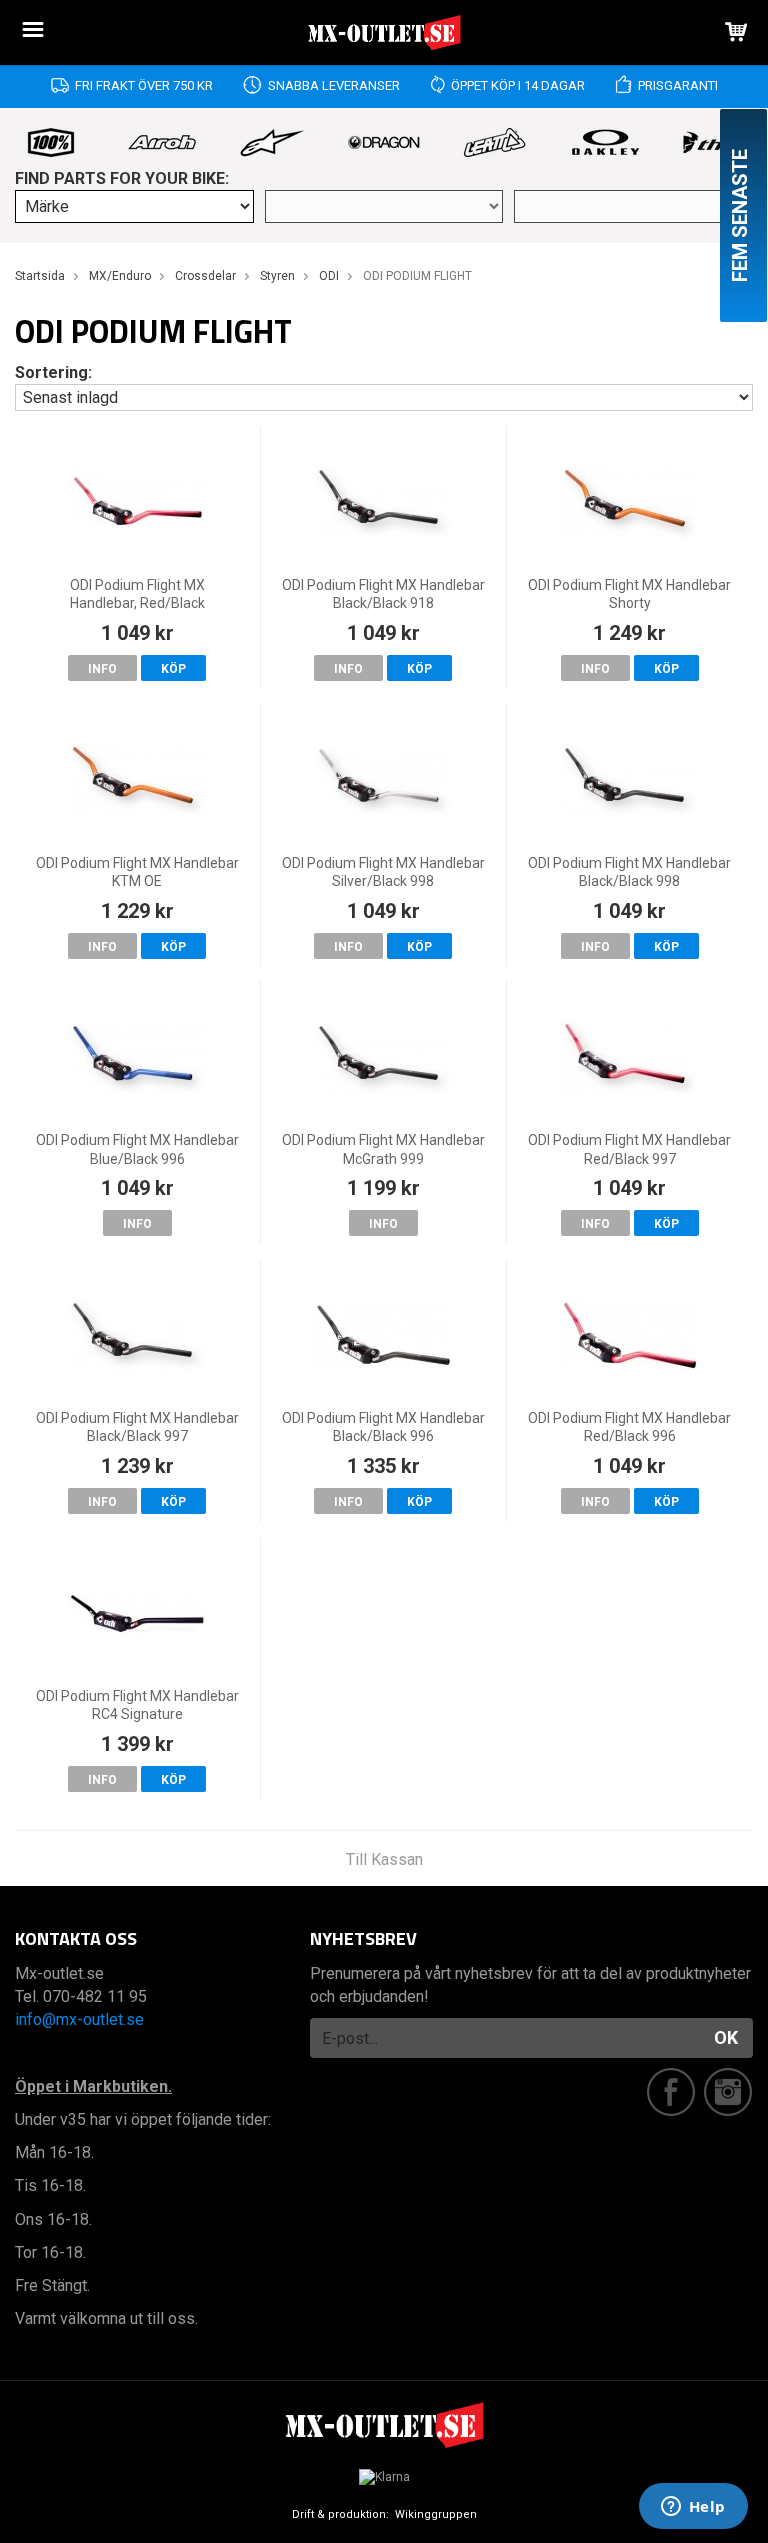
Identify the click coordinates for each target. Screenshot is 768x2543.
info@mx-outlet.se (79, 2019)
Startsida (40, 276)
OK (726, 2037)
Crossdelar (205, 276)
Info (102, 669)
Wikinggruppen (436, 2514)
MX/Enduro (120, 276)
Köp (173, 669)
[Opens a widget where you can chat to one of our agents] (693, 2508)
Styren (277, 276)
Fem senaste (740, 215)
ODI (329, 276)
